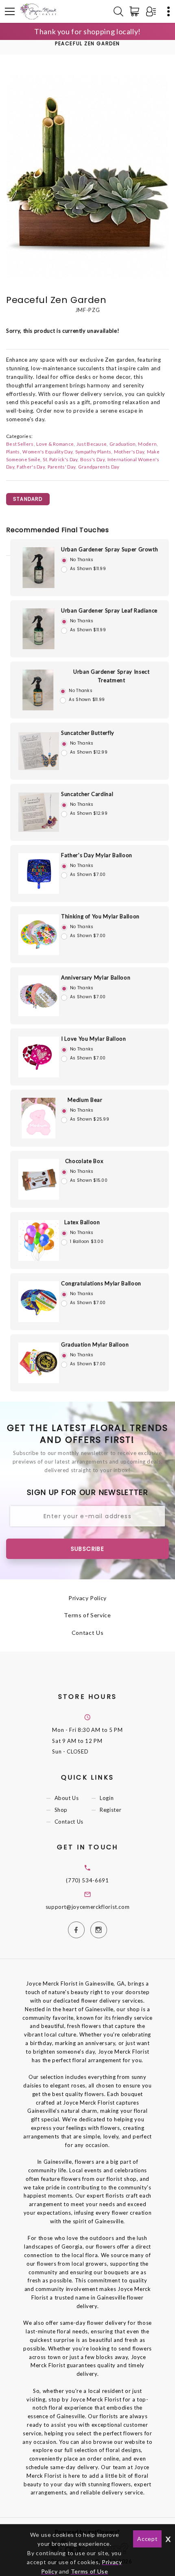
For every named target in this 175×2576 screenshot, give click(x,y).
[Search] (118, 11)
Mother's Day (129, 451)
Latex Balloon (82, 1222)
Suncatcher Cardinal (87, 794)
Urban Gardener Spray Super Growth (109, 549)
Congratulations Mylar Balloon (101, 1283)
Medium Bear (85, 1100)
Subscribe (88, 1549)
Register (110, 1810)
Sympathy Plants (93, 451)
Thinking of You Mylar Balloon (100, 916)
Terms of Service (87, 1615)
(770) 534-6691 (87, 1880)
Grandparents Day (99, 467)
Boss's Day (92, 459)
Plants (13, 451)
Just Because (92, 444)
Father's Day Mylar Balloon (97, 855)
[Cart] (136, 11)
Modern (147, 444)
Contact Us (88, 1633)
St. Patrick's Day (60, 459)
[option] (87, 177)
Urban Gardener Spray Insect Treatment (112, 676)
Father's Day (31, 467)
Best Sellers (20, 444)
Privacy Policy (87, 1598)
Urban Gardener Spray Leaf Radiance (109, 610)
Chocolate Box (84, 1161)
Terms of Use (90, 2571)
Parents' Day (62, 467)
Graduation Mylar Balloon (95, 1344)
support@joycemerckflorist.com (88, 1907)
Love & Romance (55, 444)
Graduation (122, 444)
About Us (67, 1798)
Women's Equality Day (47, 451)
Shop (61, 1810)
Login (107, 1798)
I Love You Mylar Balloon (94, 1039)
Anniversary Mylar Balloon (96, 977)
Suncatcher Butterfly (88, 733)
